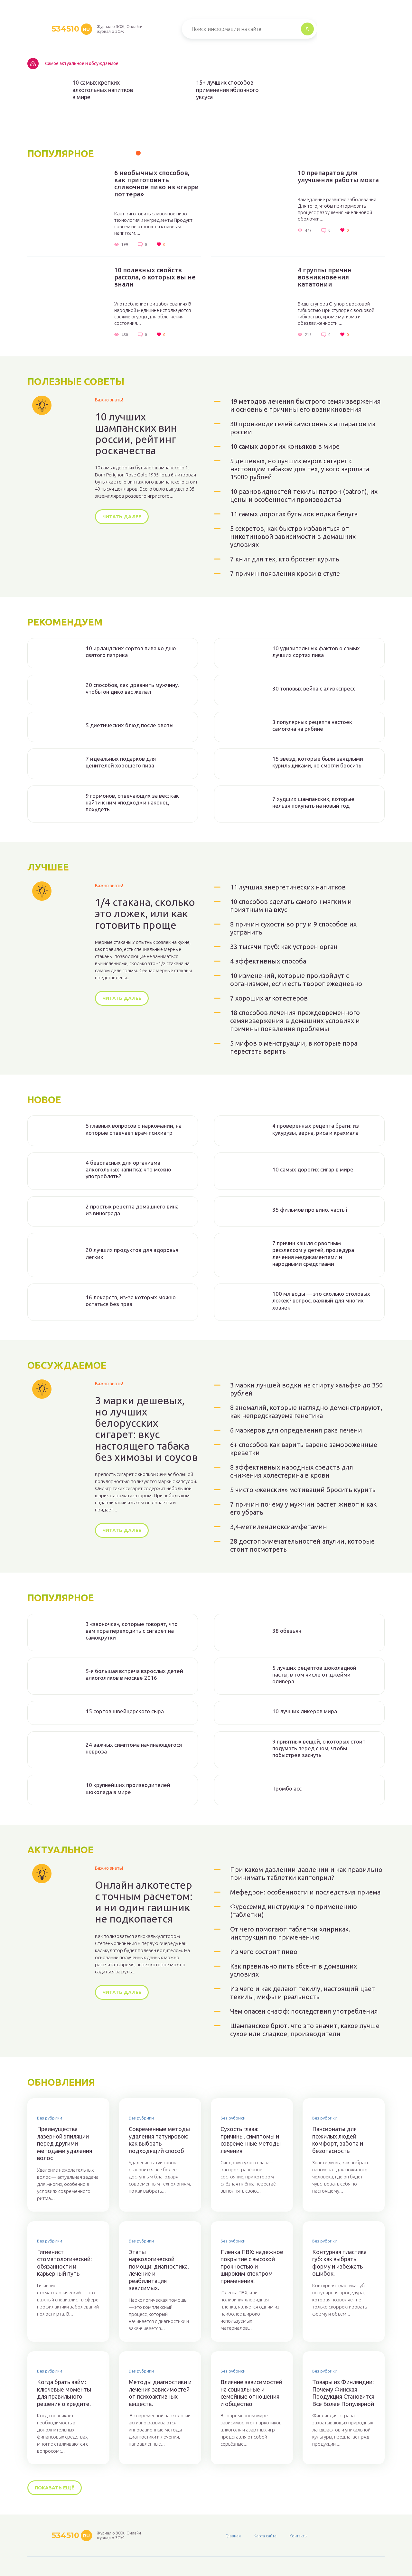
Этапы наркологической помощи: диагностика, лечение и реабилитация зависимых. (159, 2270)
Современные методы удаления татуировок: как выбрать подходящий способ (159, 2140)
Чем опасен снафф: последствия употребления (304, 2011)
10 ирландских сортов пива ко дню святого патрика (131, 652)
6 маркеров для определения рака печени (296, 1430)
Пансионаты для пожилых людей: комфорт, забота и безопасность (338, 2140)
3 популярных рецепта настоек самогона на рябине (312, 725)
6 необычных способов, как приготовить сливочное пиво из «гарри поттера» (157, 183)
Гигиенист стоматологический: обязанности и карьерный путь (64, 2263)
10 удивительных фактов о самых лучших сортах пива (316, 652)
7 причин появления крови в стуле (285, 573)
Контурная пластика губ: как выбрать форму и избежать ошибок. (339, 2263)
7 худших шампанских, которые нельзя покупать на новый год (313, 802)
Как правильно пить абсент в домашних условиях (294, 1970)
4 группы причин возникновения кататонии (325, 277)
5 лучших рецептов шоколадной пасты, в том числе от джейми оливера (314, 1675)
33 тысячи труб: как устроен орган (284, 947)
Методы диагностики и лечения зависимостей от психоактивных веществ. (160, 2393)
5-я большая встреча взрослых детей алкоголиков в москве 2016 (134, 1674)
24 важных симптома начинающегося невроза (134, 1748)
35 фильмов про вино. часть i (310, 1210)
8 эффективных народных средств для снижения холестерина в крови (292, 1471)
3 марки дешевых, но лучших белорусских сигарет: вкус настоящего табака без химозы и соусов (146, 1429)
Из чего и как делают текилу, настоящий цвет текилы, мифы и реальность (303, 1993)
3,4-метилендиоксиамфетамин (279, 1527)
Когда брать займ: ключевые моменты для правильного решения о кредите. (64, 2393)
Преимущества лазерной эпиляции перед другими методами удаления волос (65, 2143)
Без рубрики (50, 2118)
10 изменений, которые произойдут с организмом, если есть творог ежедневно (296, 980)
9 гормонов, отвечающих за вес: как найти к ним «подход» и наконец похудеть (132, 803)
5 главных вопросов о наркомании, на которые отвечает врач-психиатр (134, 1129)
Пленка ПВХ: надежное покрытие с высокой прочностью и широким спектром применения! (252, 2266)
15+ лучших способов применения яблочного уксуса (227, 90)
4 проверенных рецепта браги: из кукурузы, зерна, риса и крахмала (316, 1129)
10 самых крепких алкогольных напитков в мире (103, 90)
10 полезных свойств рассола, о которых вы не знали (155, 277)
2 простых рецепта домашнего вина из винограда (132, 1210)
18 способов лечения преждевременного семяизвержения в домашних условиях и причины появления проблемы (295, 1021)
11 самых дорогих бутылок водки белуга (294, 514)
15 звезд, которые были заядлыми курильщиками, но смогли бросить (318, 762)
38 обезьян (287, 1631)
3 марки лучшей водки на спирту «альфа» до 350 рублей (306, 1389)
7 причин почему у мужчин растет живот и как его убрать (303, 1508)
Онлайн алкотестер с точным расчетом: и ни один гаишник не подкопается (144, 1902)
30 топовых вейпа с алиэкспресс (314, 688)
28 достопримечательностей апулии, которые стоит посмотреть (302, 1545)
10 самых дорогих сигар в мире (313, 1169)
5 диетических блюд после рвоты (130, 725)
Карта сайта (265, 2536)
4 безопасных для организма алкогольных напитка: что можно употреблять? (128, 1170)
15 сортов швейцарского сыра (125, 1711)
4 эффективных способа (268, 961)
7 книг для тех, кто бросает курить (285, 559)
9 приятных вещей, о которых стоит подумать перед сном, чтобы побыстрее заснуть (319, 1748)
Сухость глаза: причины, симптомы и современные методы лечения (251, 2140)
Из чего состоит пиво (264, 1952)
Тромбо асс (287, 1788)
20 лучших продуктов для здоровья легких (132, 1253)
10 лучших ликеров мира (305, 1711)
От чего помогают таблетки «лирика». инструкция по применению (290, 1933)
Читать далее (122, 517)
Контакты (298, 2536)
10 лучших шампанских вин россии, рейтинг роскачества (136, 434)
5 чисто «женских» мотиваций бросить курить (303, 1490)
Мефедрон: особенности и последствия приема (305, 1892)
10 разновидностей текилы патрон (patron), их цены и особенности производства (304, 495)
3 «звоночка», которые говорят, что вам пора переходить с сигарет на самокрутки (132, 1631)
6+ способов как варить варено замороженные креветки (304, 1449)
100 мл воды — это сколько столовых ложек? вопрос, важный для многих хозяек (321, 1301)
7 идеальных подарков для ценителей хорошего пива (121, 762)
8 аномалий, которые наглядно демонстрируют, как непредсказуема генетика (306, 1412)
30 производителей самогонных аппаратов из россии (303, 428)
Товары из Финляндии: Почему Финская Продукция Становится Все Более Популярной (343, 2393)
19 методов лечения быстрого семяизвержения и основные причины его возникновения (305, 405)
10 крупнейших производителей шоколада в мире (128, 1788)
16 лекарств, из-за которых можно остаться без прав (131, 1301)
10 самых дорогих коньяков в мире (285, 446)
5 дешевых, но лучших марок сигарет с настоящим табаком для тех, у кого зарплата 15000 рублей (300, 469)
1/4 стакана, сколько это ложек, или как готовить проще (145, 913)
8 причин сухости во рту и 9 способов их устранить (293, 928)
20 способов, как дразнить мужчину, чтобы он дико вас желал (132, 688)
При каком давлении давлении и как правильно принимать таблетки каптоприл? (306, 1874)
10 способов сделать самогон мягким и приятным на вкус (291, 906)
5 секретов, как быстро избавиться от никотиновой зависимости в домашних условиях (293, 536)
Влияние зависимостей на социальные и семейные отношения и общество (251, 2393)
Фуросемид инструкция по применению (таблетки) (294, 1911)
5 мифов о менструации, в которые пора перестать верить (294, 1047)
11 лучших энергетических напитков (288, 887)
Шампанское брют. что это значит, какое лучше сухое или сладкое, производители (305, 2030)
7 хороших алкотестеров (269, 998)
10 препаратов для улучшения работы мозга (338, 176)
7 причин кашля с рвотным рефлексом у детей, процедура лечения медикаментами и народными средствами (313, 1253)
